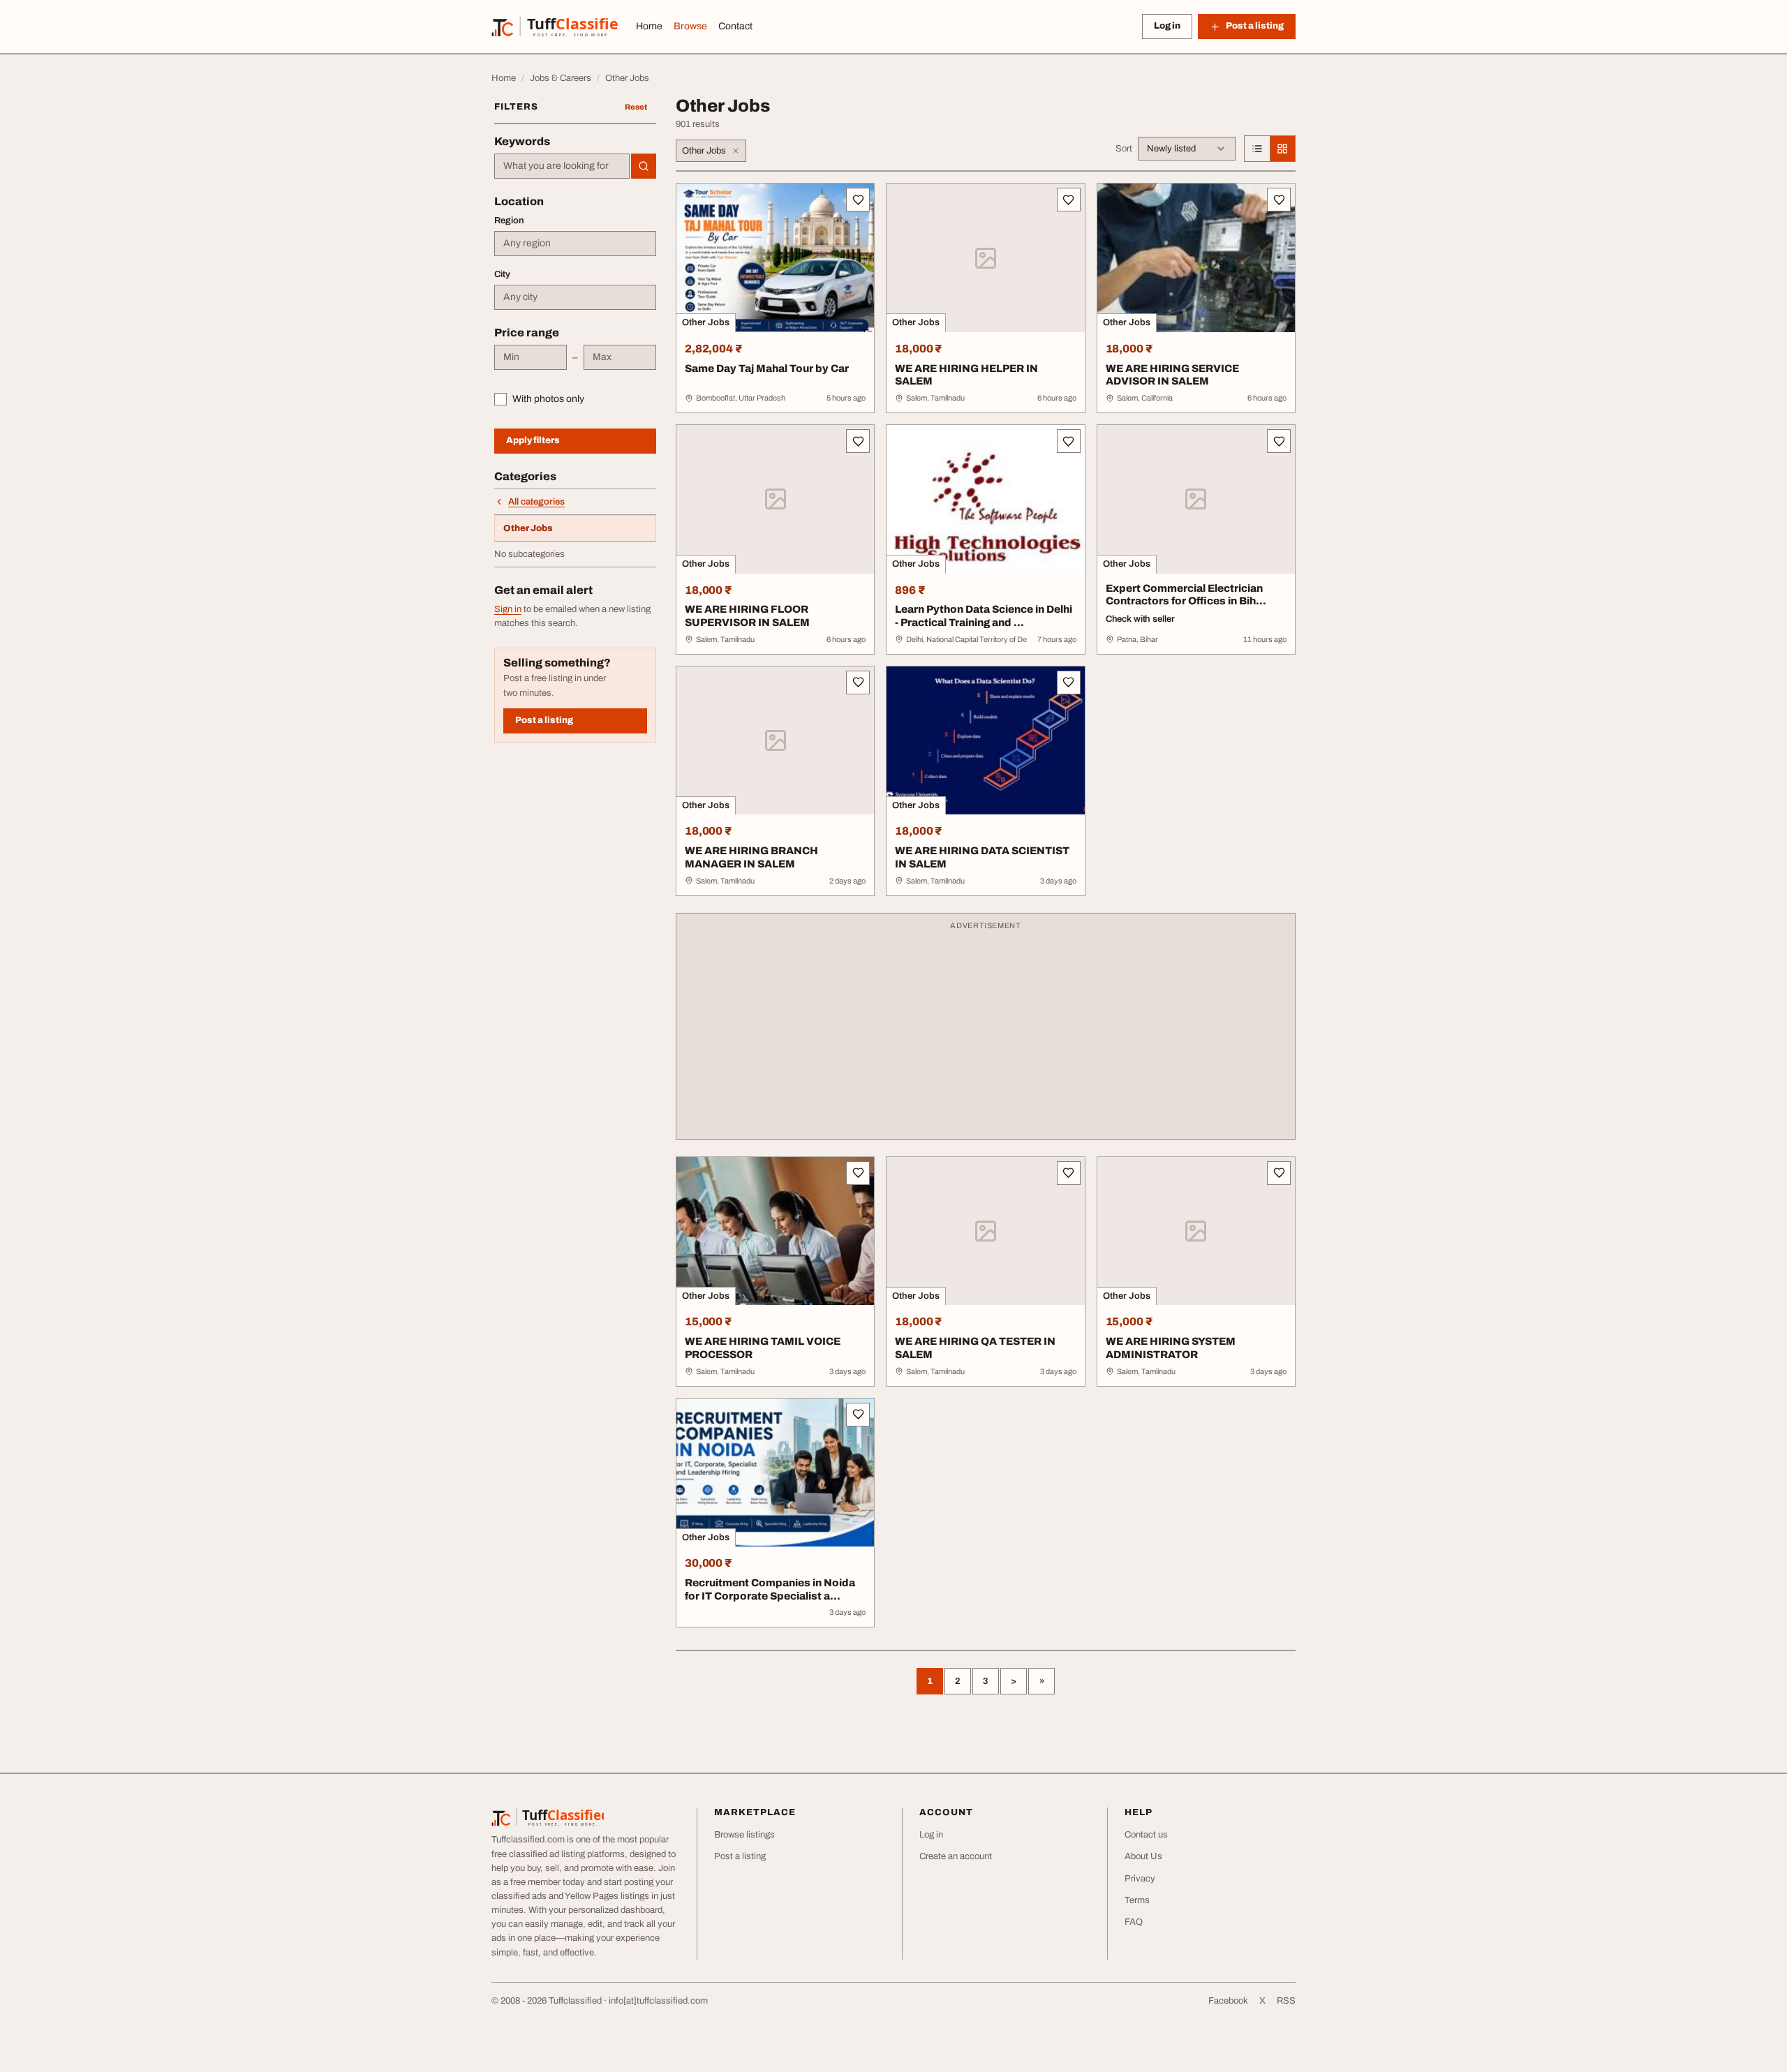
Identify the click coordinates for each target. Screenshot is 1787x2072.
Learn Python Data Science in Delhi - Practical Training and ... (984, 616)
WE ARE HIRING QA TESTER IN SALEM (975, 1348)
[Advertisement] (986, 1033)
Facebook (1228, 2001)
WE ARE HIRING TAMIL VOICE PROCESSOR (763, 1348)
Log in (1167, 26)
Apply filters (533, 440)
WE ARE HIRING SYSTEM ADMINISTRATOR (1171, 1348)
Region (509, 221)
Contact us (1146, 1835)
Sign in (508, 609)
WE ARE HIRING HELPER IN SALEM (966, 375)
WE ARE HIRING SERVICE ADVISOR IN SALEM (1172, 375)
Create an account (956, 1856)
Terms (1137, 1900)
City (502, 274)
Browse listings (744, 1835)
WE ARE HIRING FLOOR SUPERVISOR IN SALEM (747, 616)
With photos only (548, 399)
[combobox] (562, 166)
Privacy (1140, 1879)
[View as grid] (1282, 149)
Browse (690, 26)
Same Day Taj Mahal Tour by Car (767, 368)
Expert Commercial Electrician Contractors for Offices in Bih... (1186, 595)
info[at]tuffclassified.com (658, 2001)
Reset (636, 107)
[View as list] (1257, 149)
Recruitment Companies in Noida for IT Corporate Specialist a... (770, 1589)
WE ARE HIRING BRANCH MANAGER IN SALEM (751, 857)
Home (649, 26)
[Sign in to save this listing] (858, 200)
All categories (536, 502)
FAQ (1134, 1922)
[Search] (644, 166)
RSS (1286, 2001)
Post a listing (544, 720)
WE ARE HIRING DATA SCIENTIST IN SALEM (982, 857)
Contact (735, 26)
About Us (1143, 1856)
